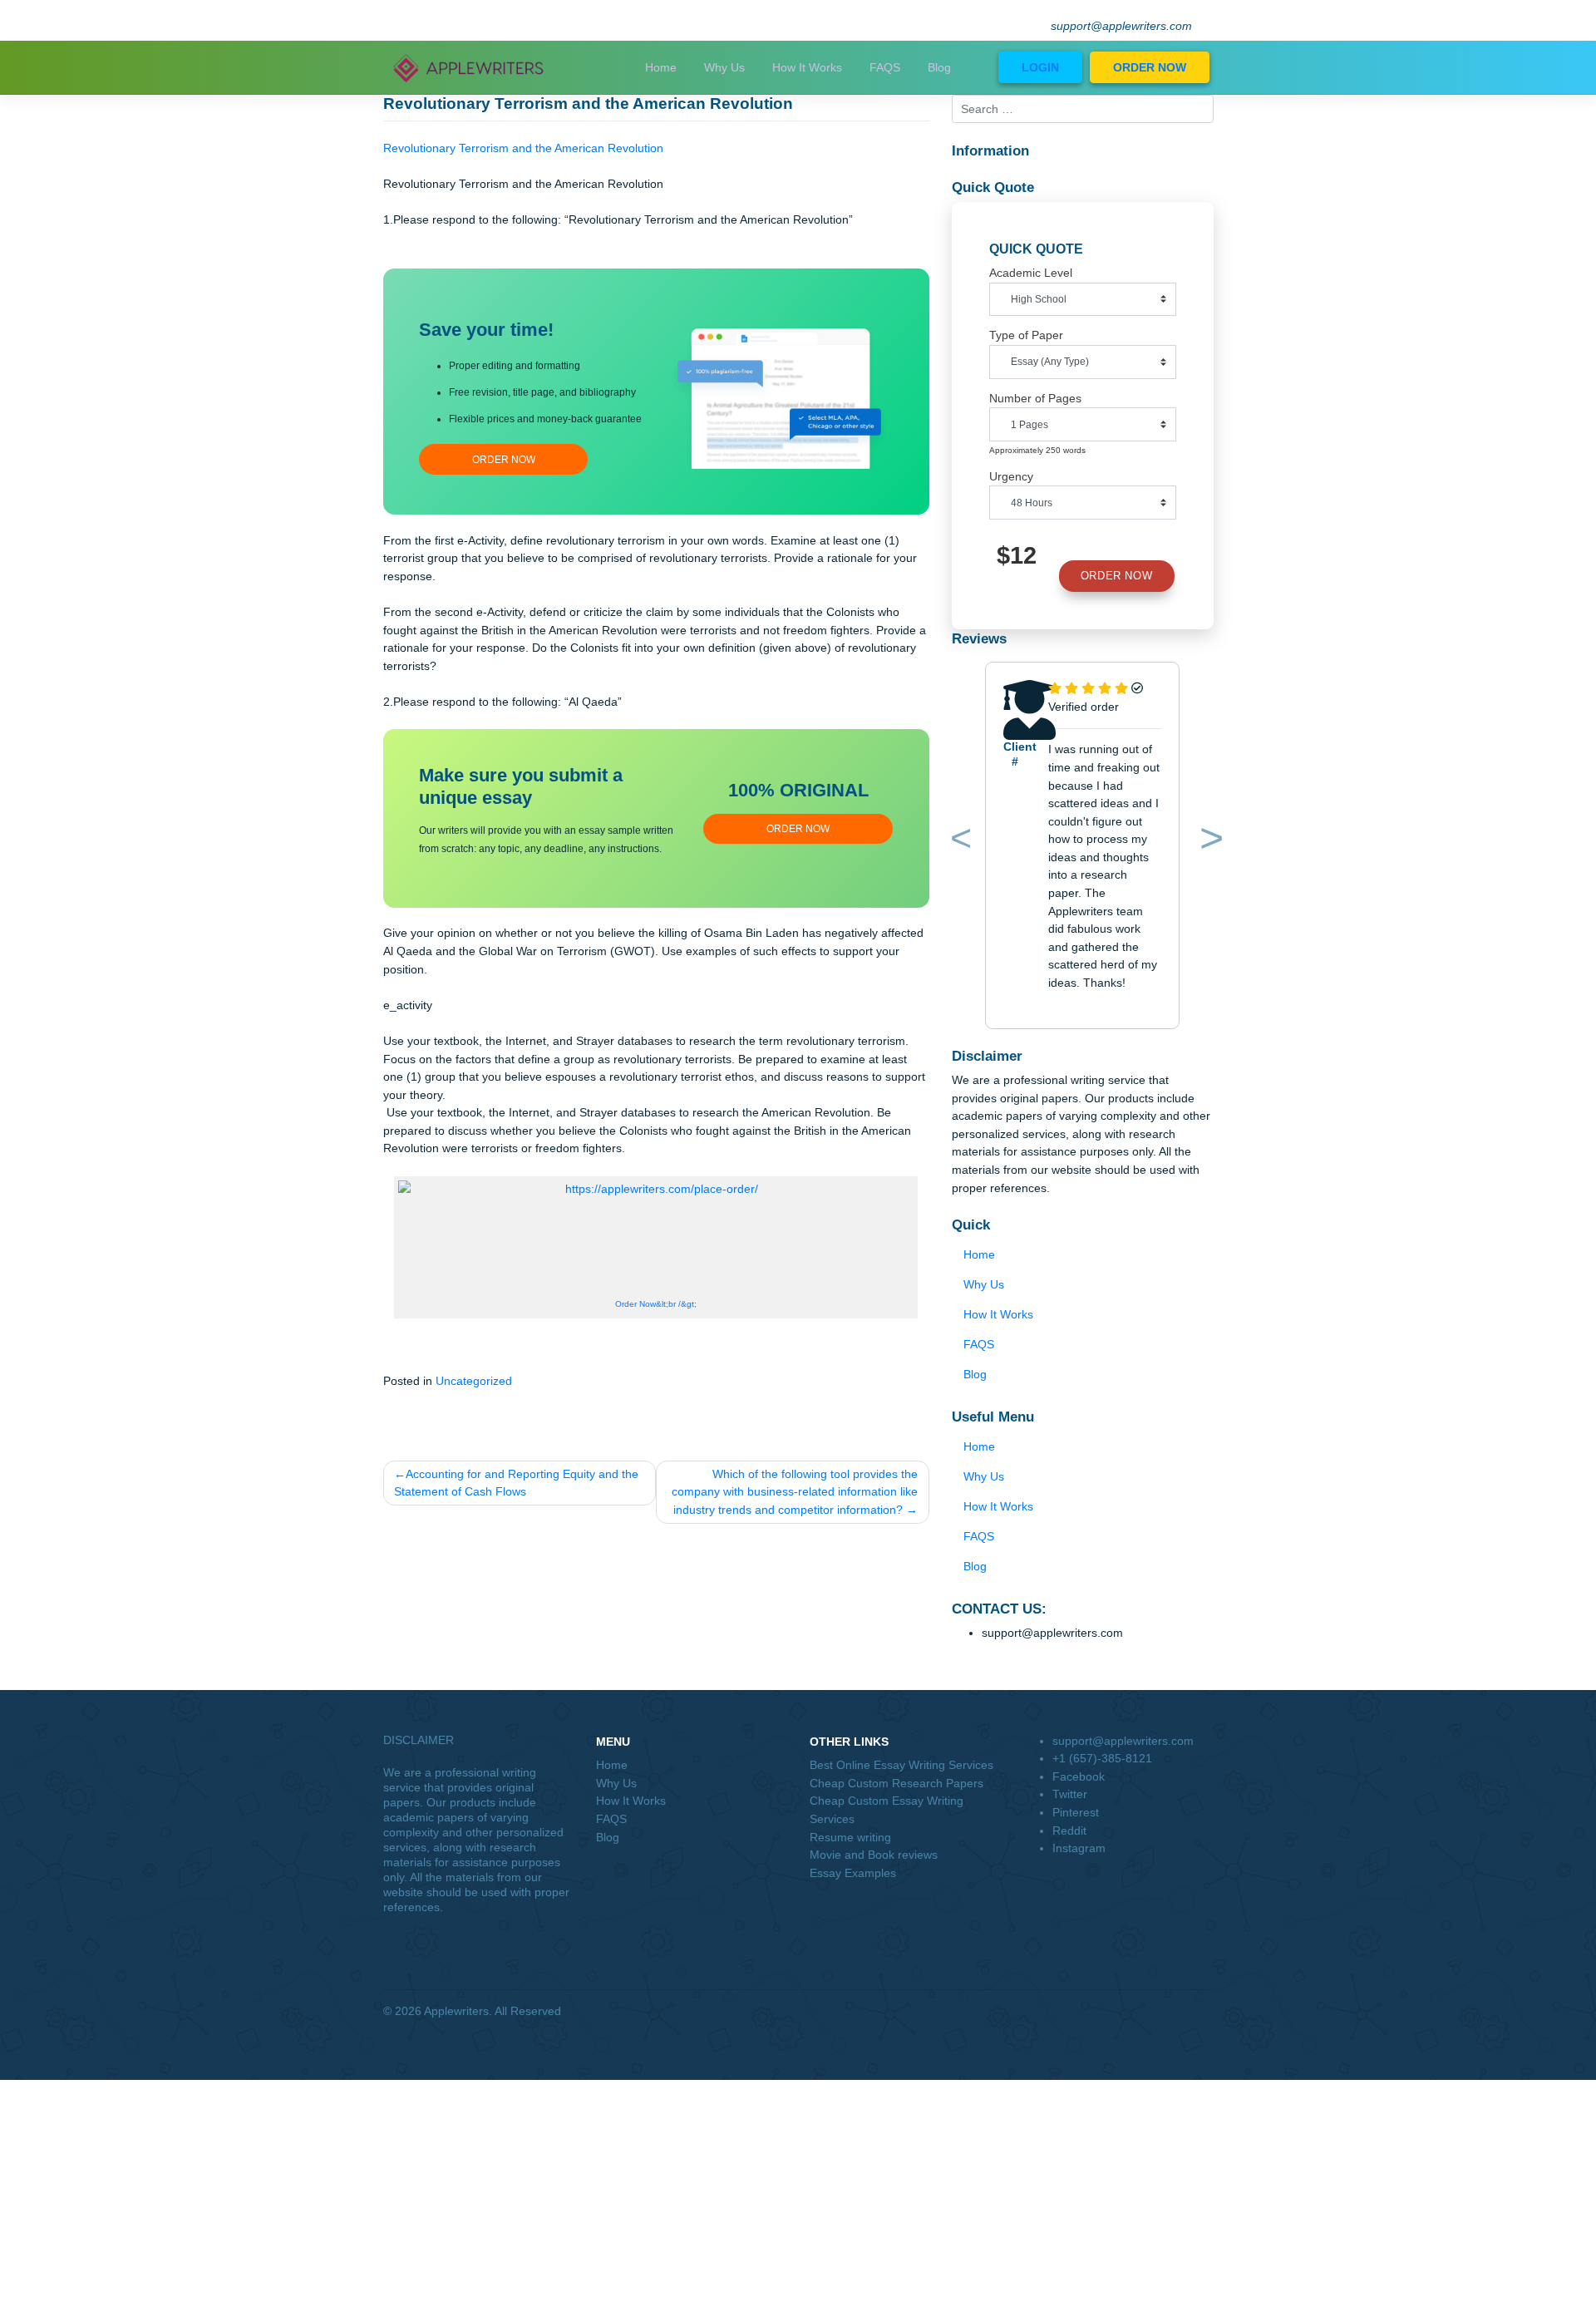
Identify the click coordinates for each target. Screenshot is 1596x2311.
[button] (958, 842)
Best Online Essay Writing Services (901, 1765)
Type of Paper (1026, 335)
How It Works (807, 67)
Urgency (1011, 476)
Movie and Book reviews (874, 1855)
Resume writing (850, 1837)
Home (661, 67)
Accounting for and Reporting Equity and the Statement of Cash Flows (516, 1483)
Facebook (1079, 1776)
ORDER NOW (1150, 67)
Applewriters (456, 2011)
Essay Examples (853, 1873)
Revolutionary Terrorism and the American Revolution (523, 148)
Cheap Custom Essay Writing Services (887, 1810)
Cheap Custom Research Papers (897, 1783)
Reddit (1069, 1831)
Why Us (724, 67)
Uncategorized (474, 1381)
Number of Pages (1035, 398)
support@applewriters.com (1121, 26)
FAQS (885, 67)
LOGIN (1040, 67)
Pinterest (1076, 1812)
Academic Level (1031, 273)
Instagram (1079, 1848)
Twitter (1070, 1794)
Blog (939, 67)
